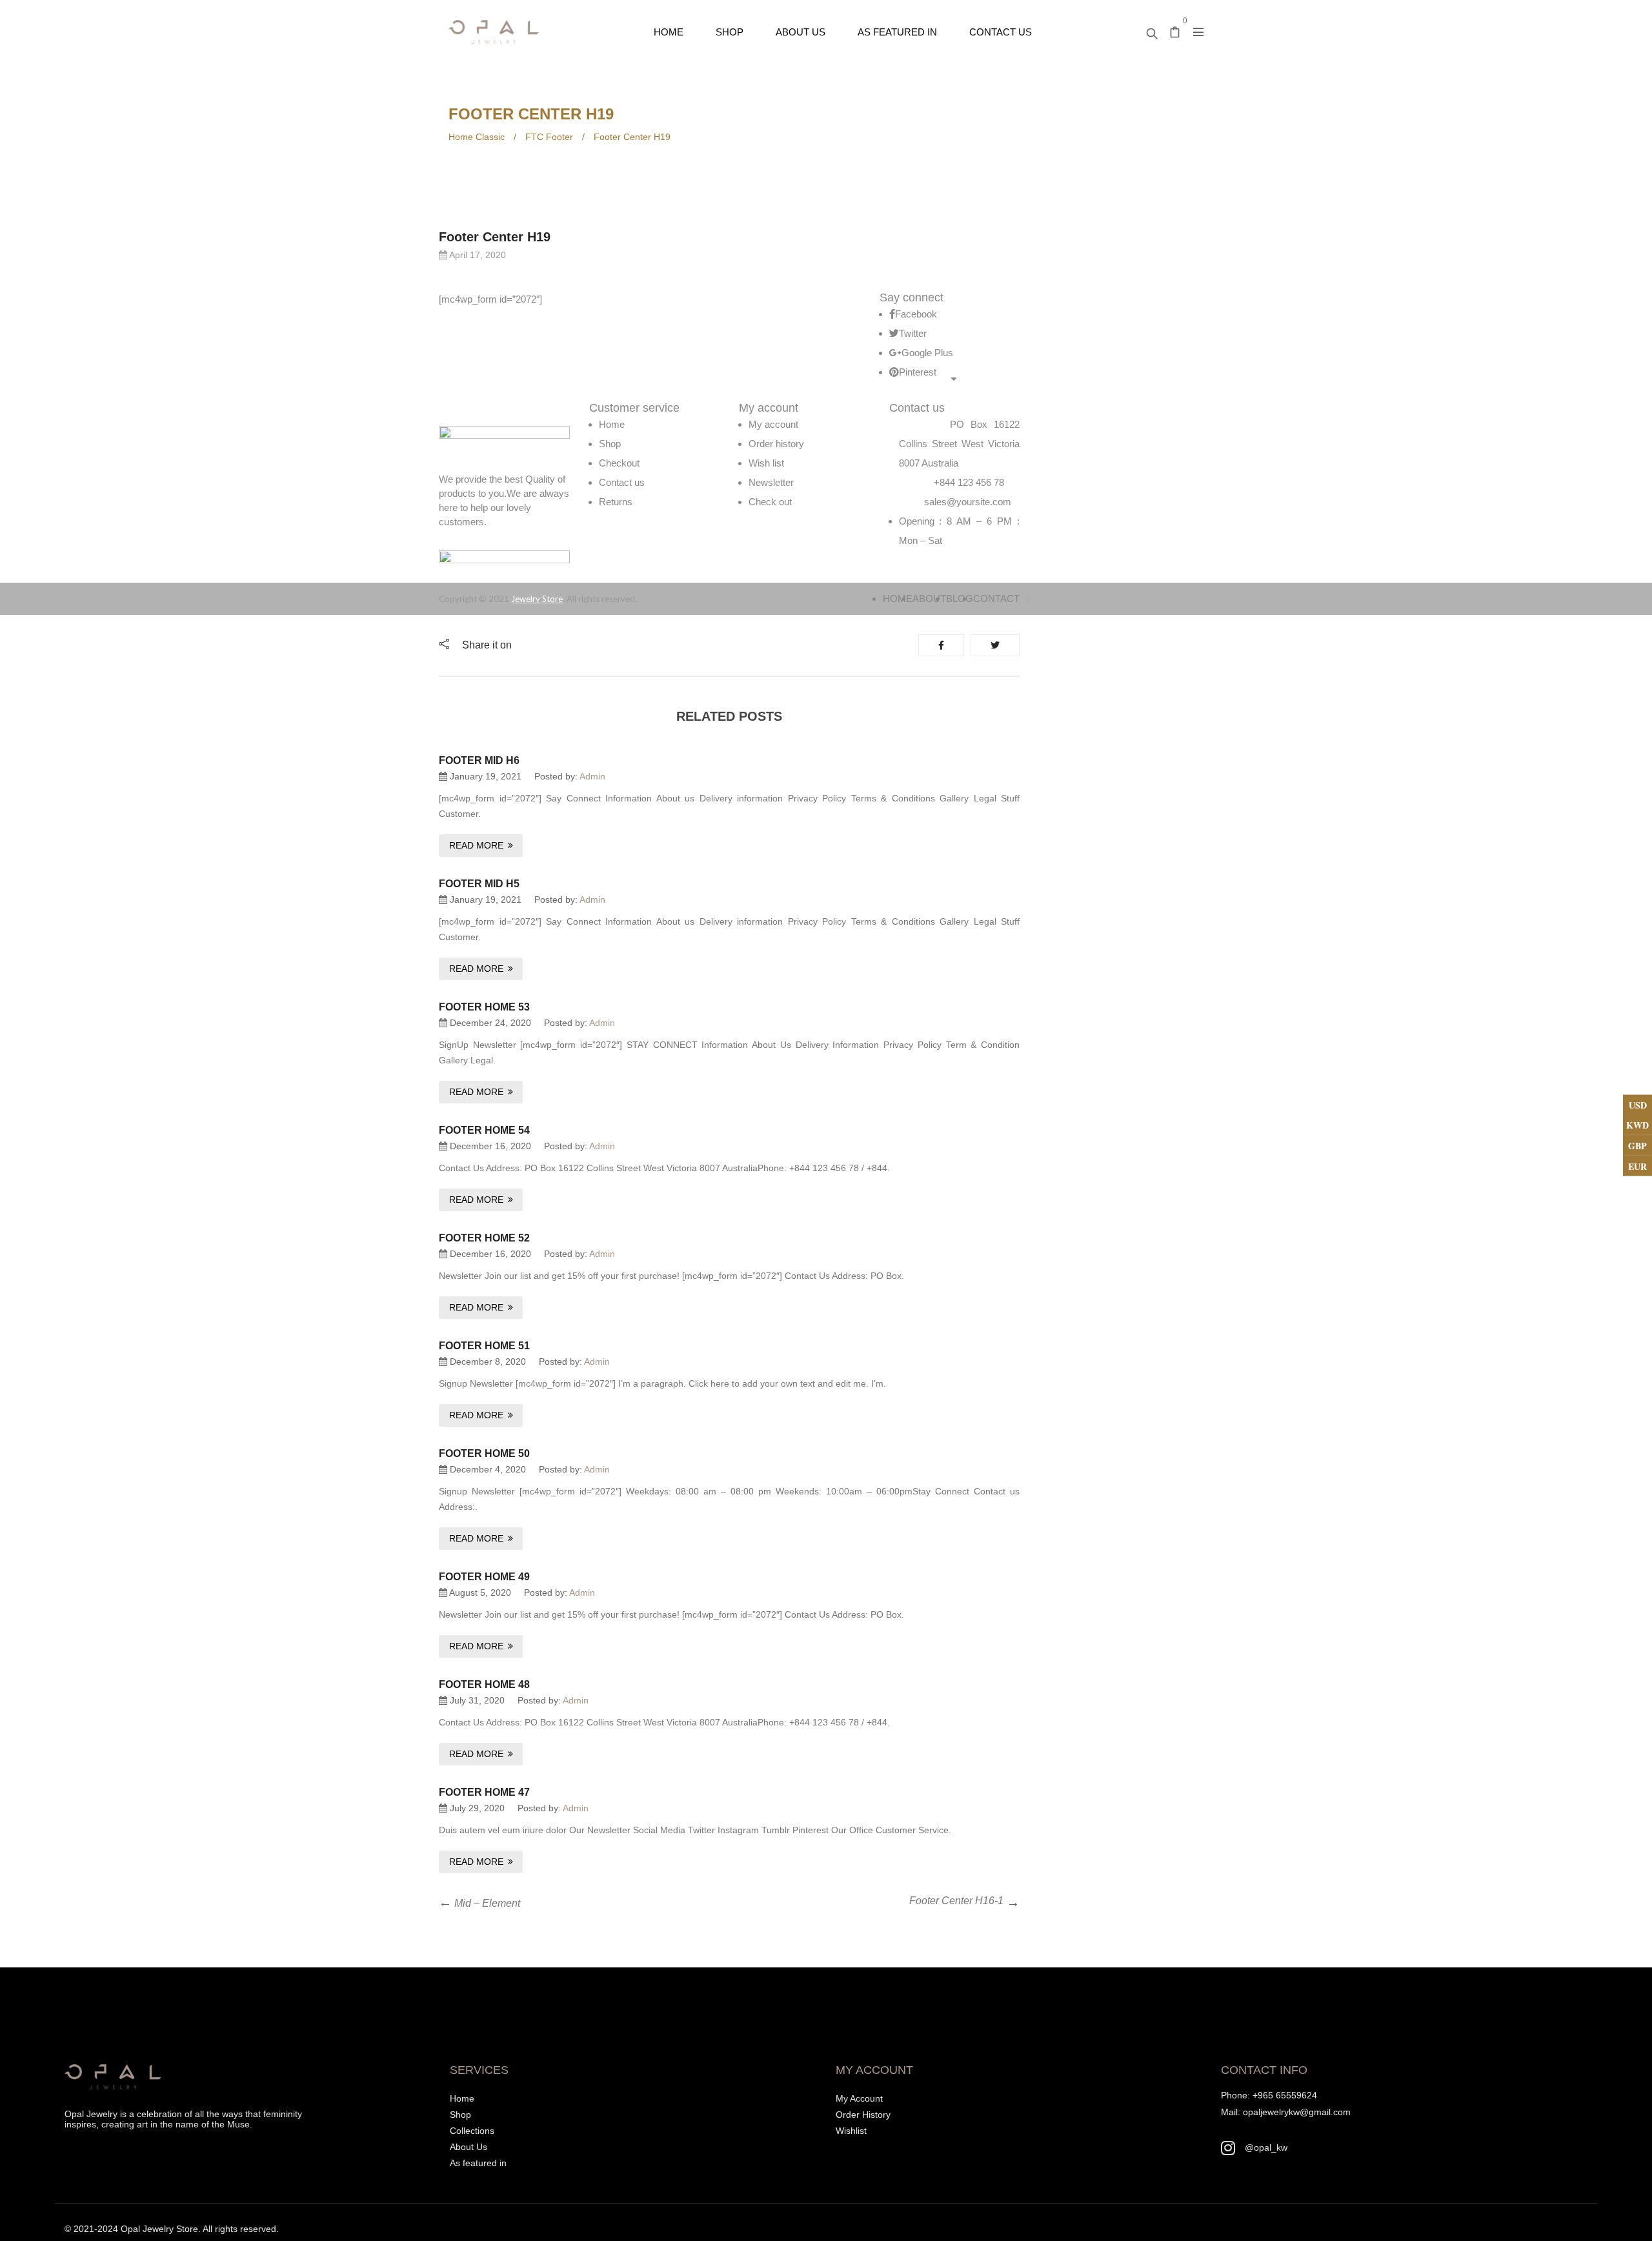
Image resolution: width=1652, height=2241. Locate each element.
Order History (863, 2115)
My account (773, 424)
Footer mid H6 (479, 760)
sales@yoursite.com (968, 502)
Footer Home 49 (484, 1577)
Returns (616, 502)
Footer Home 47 (484, 1792)
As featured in (478, 2163)
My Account (859, 2098)
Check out (770, 502)
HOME (898, 598)
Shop (610, 444)
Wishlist (851, 2131)
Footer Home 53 (484, 1007)
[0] (1175, 34)
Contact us (622, 482)
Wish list (766, 463)
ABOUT (929, 598)
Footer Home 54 (484, 1130)
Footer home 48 (484, 1684)
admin (592, 776)
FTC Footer (549, 137)
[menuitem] (669, 32)
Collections (472, 2131)
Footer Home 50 (484, 1453)
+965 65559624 (1285, 2095)
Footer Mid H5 (479, 884)
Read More (476, 845)
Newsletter (771, 482)
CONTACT (996, 598)
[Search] (1152, 30)
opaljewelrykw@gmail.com (1297, 2112)
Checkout (619, 463)
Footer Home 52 (484, 1238)
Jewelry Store (537, 599)
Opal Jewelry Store (159, 2229)
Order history (776, 444)
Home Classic (477, 137)
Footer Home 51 (484, 1346)
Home (612, 424)
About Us (468, 2147)
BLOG (960, 598)
